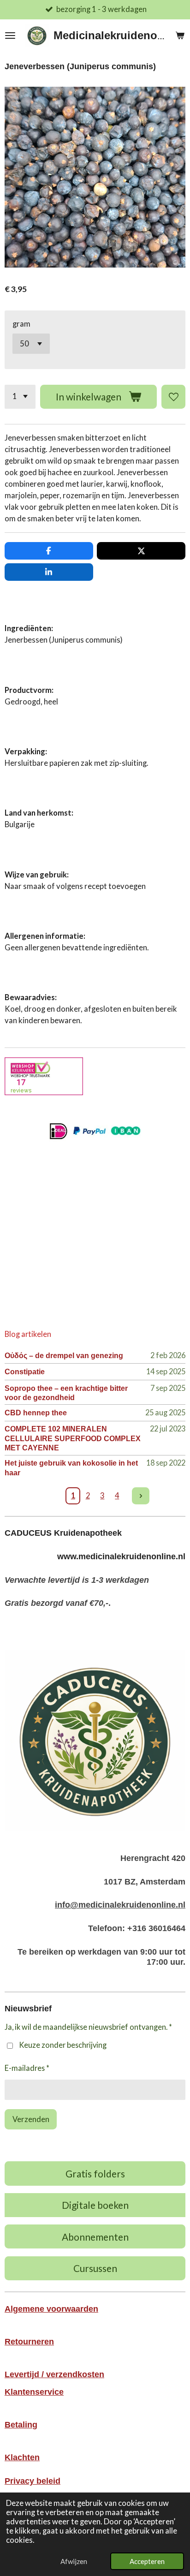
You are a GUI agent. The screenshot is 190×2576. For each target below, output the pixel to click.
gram (21, 324)
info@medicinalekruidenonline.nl (120, 1905)
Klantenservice (34, 2392)
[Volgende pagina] (141, 1496)
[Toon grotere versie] (95, 1740)
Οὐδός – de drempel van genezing (64, 1355)
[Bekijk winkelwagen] (180, 36)
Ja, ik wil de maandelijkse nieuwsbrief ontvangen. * (88, 2027)
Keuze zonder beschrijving (63, 2045)
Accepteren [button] (147, 2561)
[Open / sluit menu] (10, 36)
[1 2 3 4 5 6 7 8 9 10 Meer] (20, 397)
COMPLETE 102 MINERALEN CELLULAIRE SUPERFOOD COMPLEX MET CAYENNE (73, 1438)
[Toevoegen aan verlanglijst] (173, 397)
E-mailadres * (27, 2068)
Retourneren (29, 2342)
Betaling (21, 2425)
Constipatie (25, 1371)
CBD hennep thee (36, 1413)
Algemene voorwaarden (51, 2309)
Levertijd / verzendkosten (54, 2374)
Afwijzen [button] (74, 2561)
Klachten (22, 2457)
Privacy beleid (33, 2481)
